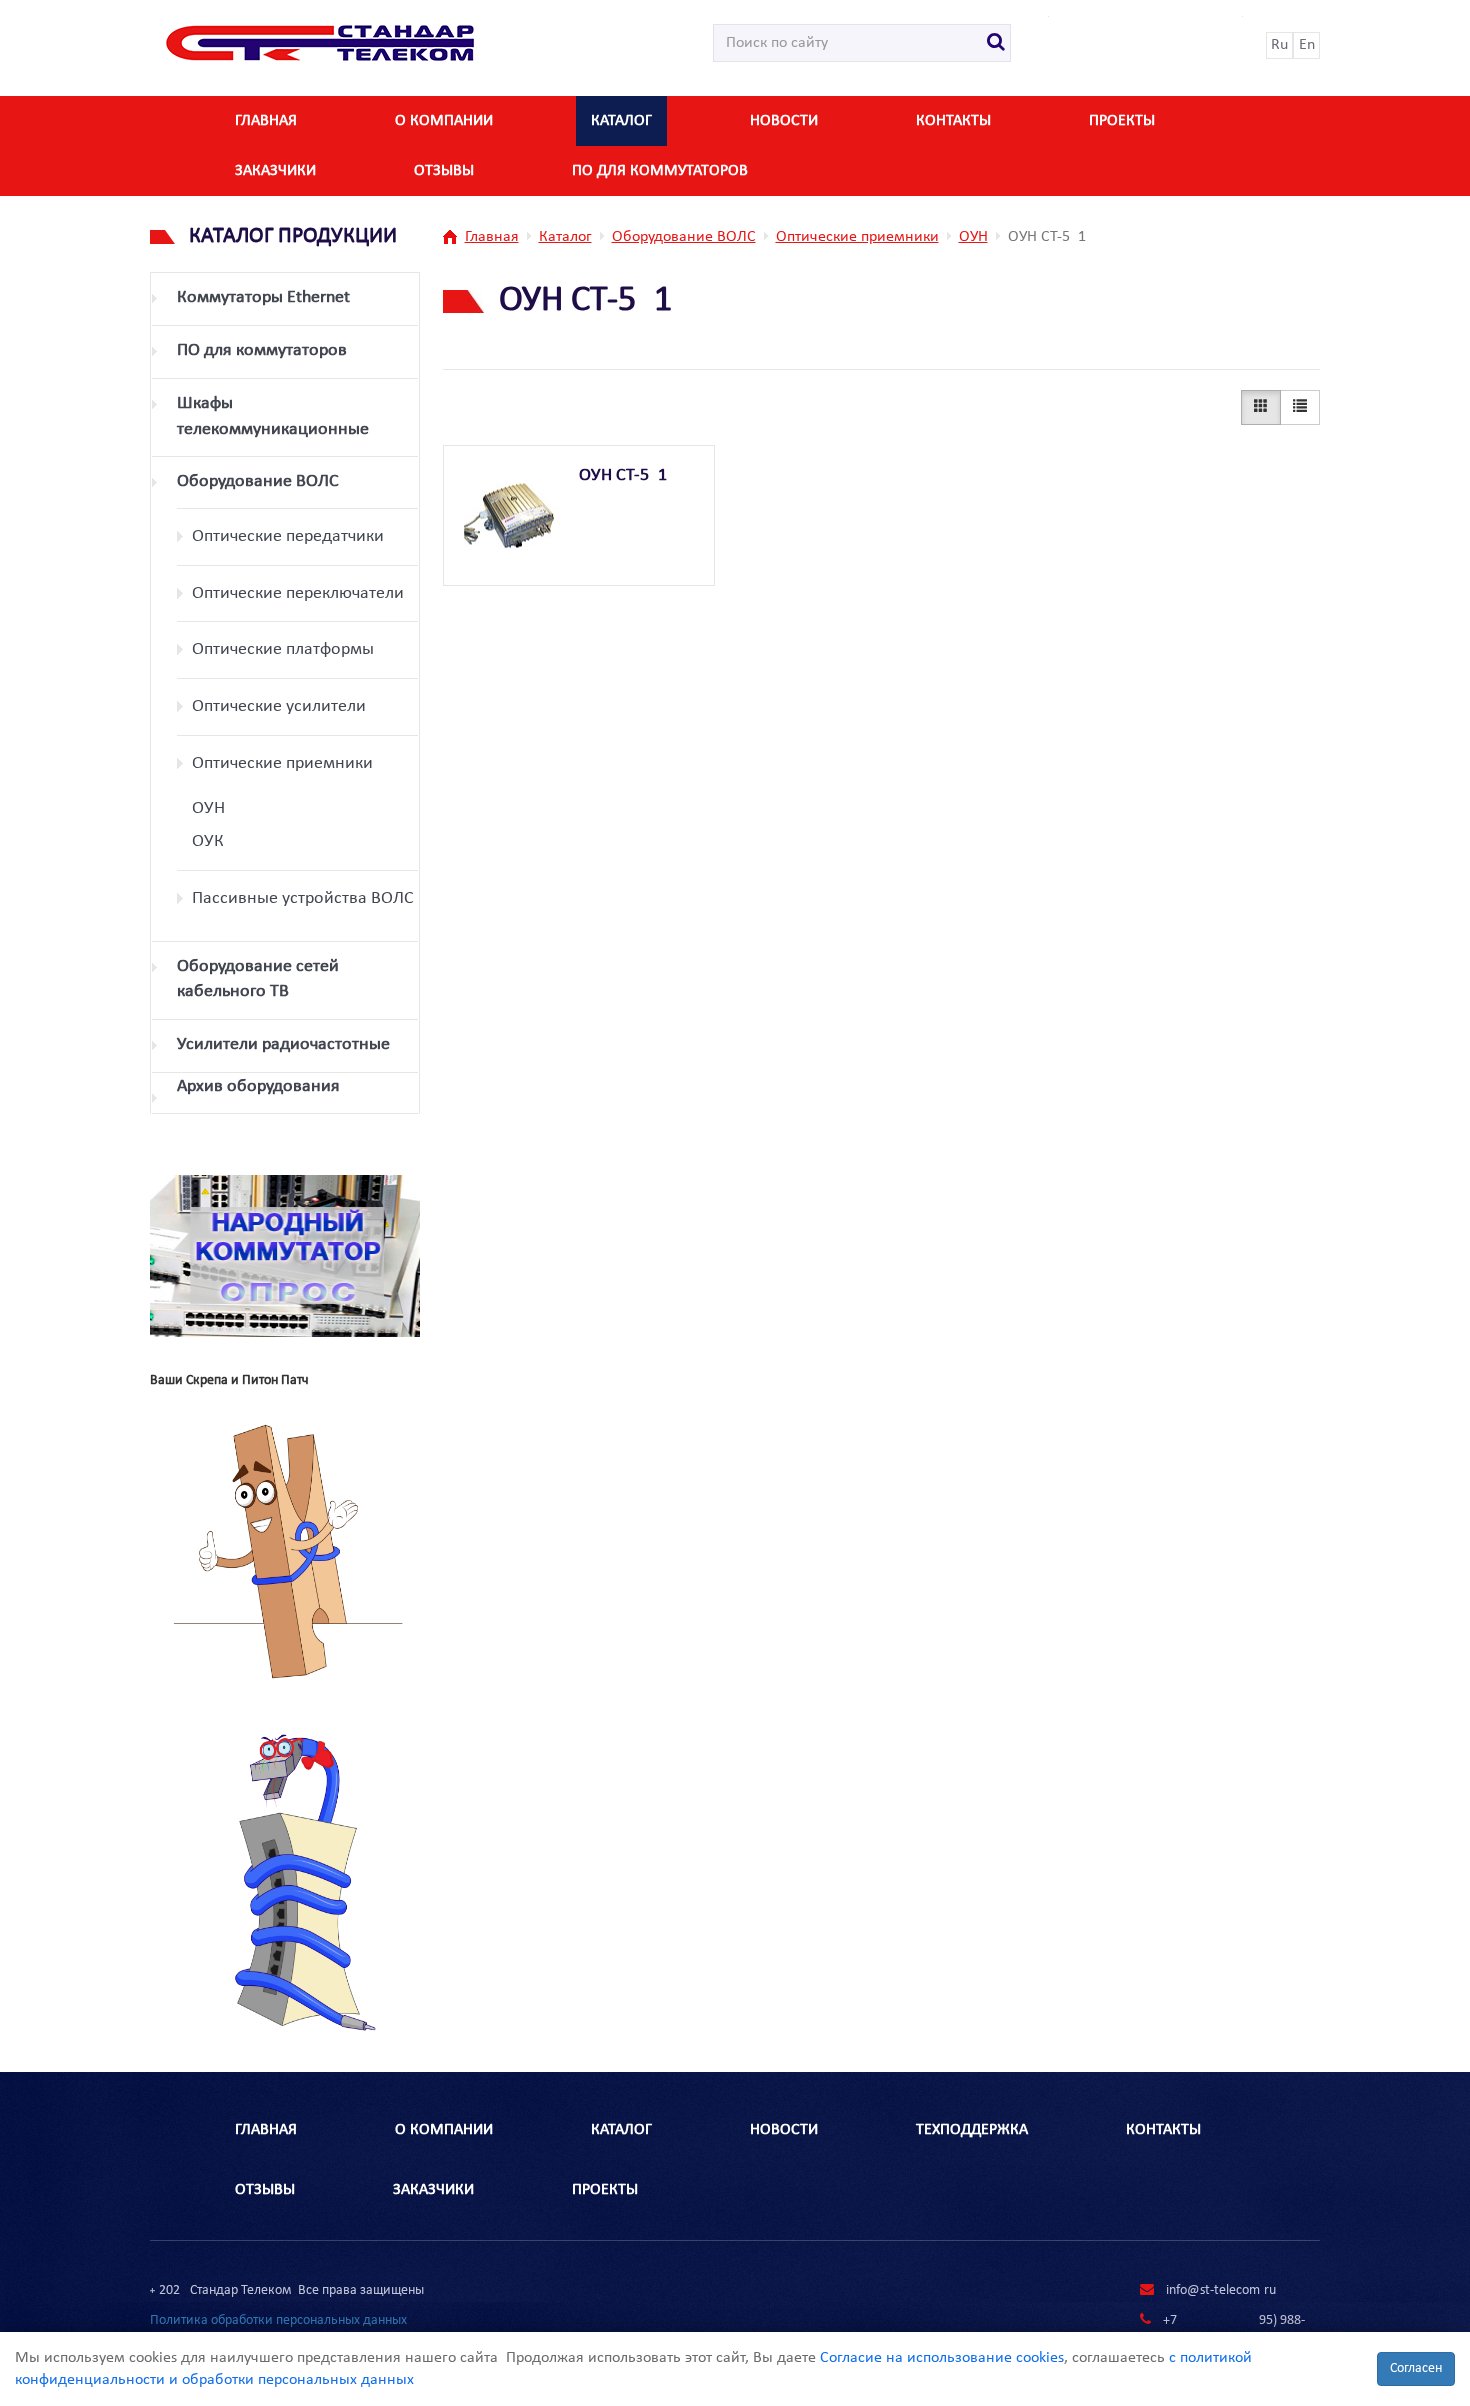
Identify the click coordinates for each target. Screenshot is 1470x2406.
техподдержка (972, 2130)
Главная (266, 121)
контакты (953, 121)
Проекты (1122, 121)
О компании (444, 121)
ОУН (208, 808)
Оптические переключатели (298, 593)
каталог (621, 121)
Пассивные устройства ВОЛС (303, 898)
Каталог (565, 237)
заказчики (275, 171)
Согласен (1416, 2368)
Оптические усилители (279, 706)
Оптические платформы (283, 649)
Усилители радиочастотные (283, 1044)
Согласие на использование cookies (942, 2358)
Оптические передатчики (288, 536)
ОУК (208, 841)
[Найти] (996, 43)
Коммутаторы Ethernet (263, 297)
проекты (605, 2190)
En (1307, 45)
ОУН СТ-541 (623, 475)
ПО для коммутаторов (660, 171)
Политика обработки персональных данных (278, 2320)
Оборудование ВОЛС (258, 481)
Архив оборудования (258, 1086)
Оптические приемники (282, 763)
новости (784, 121)
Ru (1279, 45)
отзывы (444, 171)
